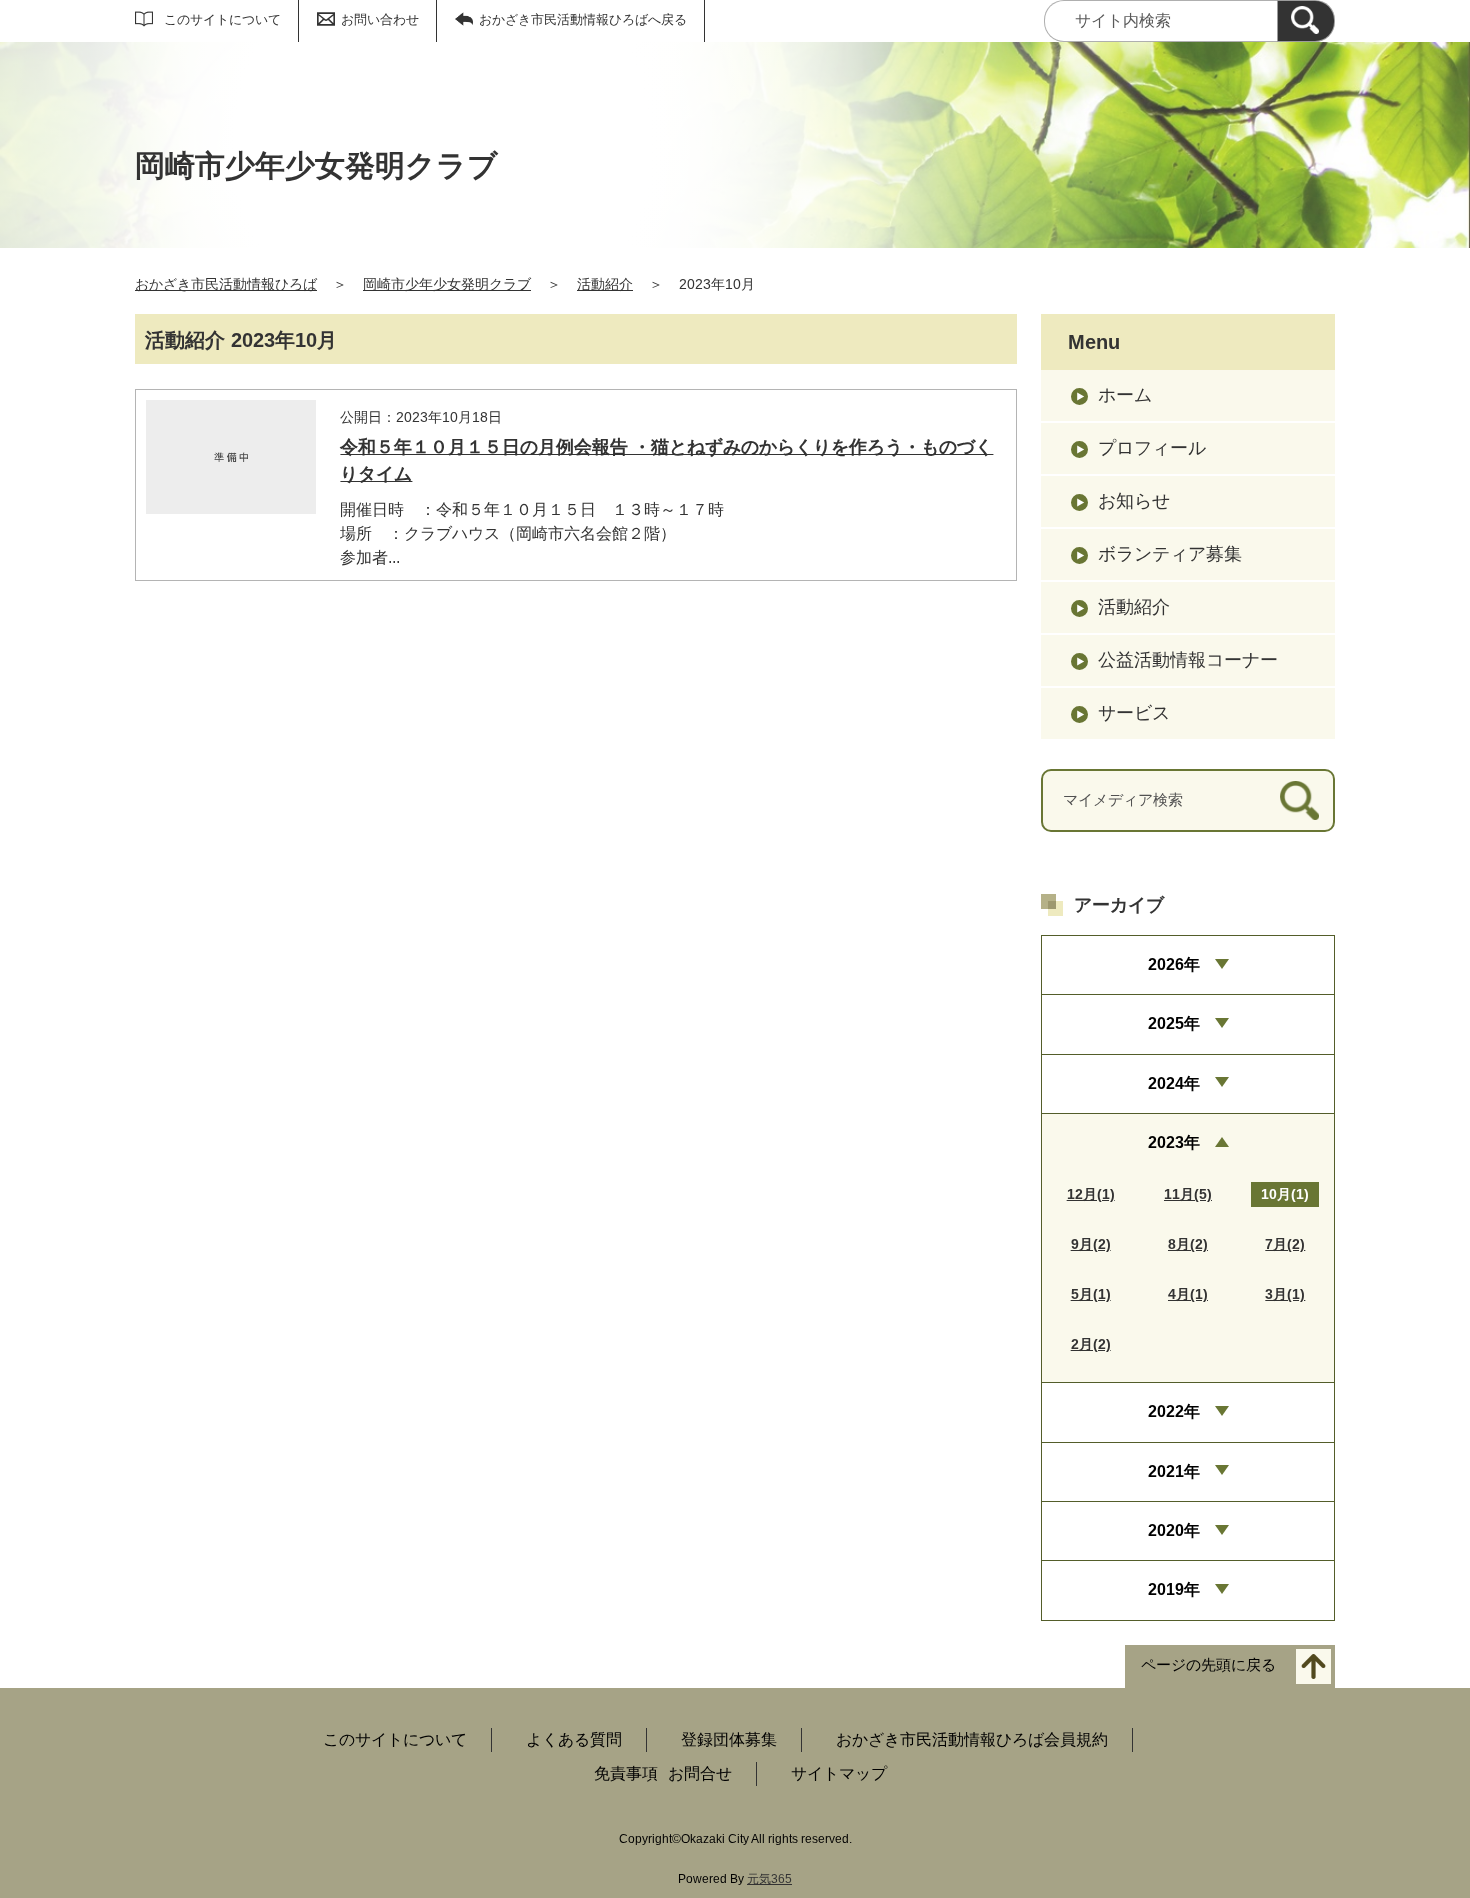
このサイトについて (222, 19)
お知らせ (1134, 501)
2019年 (1174, 1589)
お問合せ (700, 1773)
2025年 (1174, 1023)
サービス (1134, 713)
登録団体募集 (729, 1739)
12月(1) (1091, 1194)
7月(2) (1285, 1244)
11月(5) (1188, 1194)
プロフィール (1152, 448)
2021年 (1174, 1471)
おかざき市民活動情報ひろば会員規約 (972, 1739)
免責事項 (626, 1773)
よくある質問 (574, 1739)
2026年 (1174, 964)
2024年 (1174, 1083)
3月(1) (1285, 1294)
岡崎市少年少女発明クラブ (447, 284)
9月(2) (1091, 1244)
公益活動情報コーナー (1188, 660)
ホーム (1125, 395)
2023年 (1174, 1142)
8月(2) (1188, 1244)
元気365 (769, 1879)
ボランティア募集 (1170, 554)
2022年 (1174, 1411)
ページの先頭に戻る (1208, 1664)
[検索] (1306, 21)
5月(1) (1091, 1294)
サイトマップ (839, 1773)
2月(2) (1091, 1344)
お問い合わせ (380, 19)
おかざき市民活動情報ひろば (226, 284)
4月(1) (1188, 1294)
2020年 (1174, 1530)
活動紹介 (605, 284)
